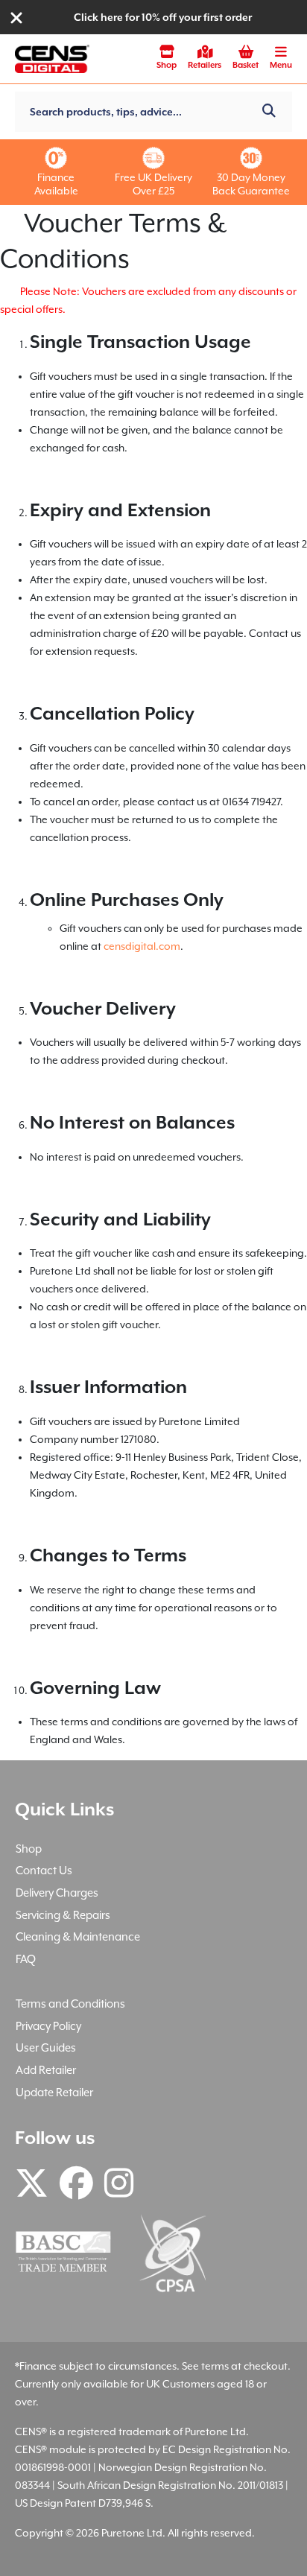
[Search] (269, 112)
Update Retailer (54, 2092)
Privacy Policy (48, 2026)
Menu (281, 65)
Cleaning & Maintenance (78, 1936)
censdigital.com (142, 946)
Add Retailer (46, 2070)
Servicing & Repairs (63, 1915)
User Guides (46, 2047)
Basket (246, 65)
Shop (167, 65)
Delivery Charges (57, 1893)
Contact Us (44, 1870)
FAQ (26, 1959)
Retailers (205, 65)
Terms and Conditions (70, 2004)
